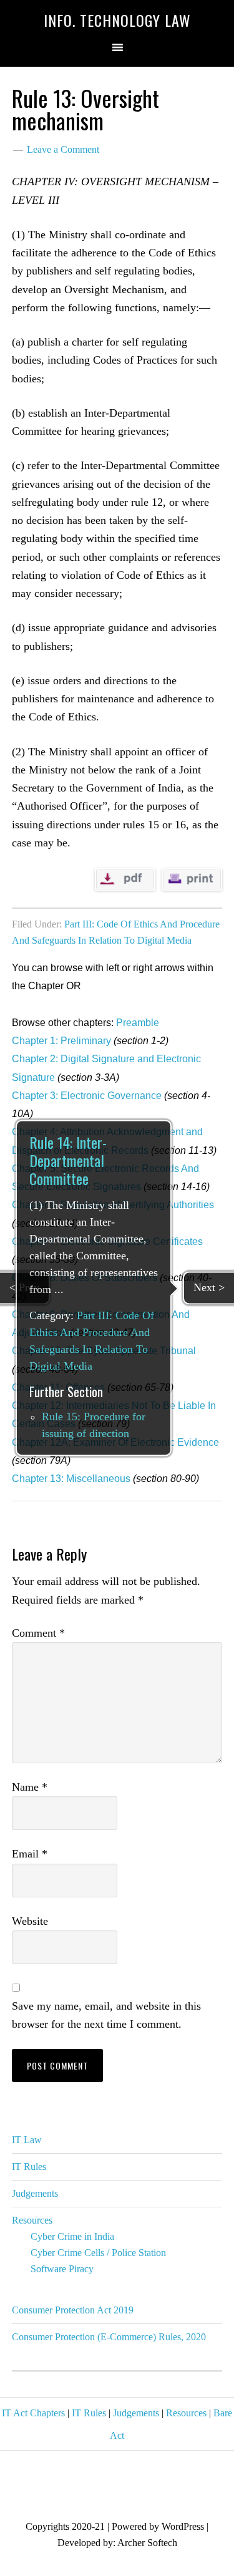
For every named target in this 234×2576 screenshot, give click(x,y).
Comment (38, 1633)
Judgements (35, 2193)
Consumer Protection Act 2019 (73, 2310)
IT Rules (29, 2167)
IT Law (27, 2140)
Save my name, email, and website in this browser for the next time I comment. (106, 2015)
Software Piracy (62, 2269)
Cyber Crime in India (72, 2236)
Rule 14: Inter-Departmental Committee (68, 1161)
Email (30, 1854)
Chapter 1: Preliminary (61, 1041)
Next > (209, 1287)
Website (30, 1921)
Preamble (138, 1023)
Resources (32, 2220)
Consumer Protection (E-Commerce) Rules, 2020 (109, 2337)
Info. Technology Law (117, 20)
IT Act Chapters (33, 2413)
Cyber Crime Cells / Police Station (98, 2253)
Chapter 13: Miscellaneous (71, 1479)
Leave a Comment (63, 149)
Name (30, 1787)
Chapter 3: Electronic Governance (87, 1096)
